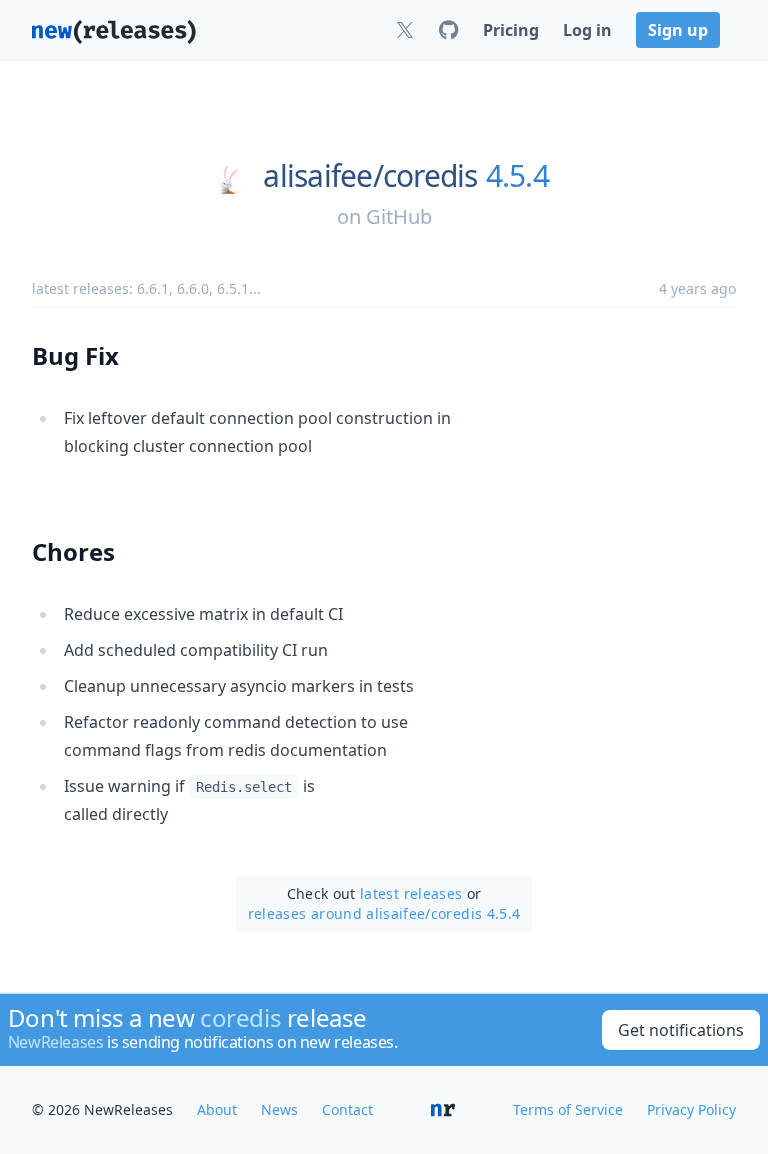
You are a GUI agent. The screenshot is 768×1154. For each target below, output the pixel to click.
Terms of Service (568, 1109)
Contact (347, 1109)
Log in (587, 30)
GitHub (399, 216)
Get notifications (681, 1030)
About (217, 1109)
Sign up (678, 30)
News (279, 1109)
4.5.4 (517, 176)
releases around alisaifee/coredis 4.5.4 (384, 913)
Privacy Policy (691, 1109)
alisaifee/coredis (370, 176)
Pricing (511, 30)
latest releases (411, 893)
